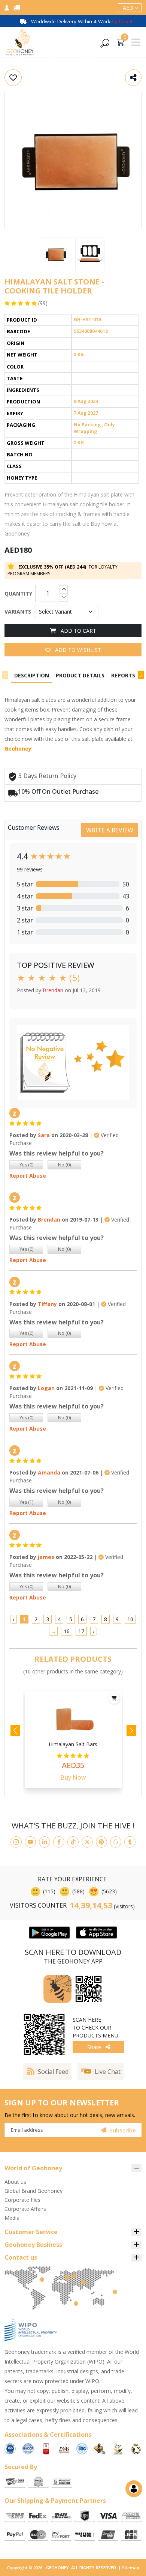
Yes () (26, 1165)
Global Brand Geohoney (34, 2191)
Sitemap (131, 2568)
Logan (46, 1388)
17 (81, 1631)
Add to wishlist (77, 650)
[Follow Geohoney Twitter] (87, 1842)
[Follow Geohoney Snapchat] (116, 1842)
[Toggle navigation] (136, 42)
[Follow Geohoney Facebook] (59, 1842)
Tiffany (47, 1304)
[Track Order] (17, 8)
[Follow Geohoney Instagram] (16, 1842)
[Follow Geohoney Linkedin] (45, 1842)
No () (64, 1165)
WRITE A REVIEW (110, 830)
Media (12, 2218)
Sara (44, 1135)
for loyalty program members (63, 570)
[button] (141, 675)
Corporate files (22, 2200)
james (46, 1557)
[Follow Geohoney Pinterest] (101, 1842)
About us (15, 2182)
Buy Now (73, 1777)
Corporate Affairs (25, 2209)
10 (130, 1619)
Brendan (49, 1220)
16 (67, 1631)
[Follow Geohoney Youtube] (30, 1842)
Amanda (49, 1472)
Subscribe (123, 2130)
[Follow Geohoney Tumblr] (130, 1842)
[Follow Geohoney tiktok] (73, 1842)
